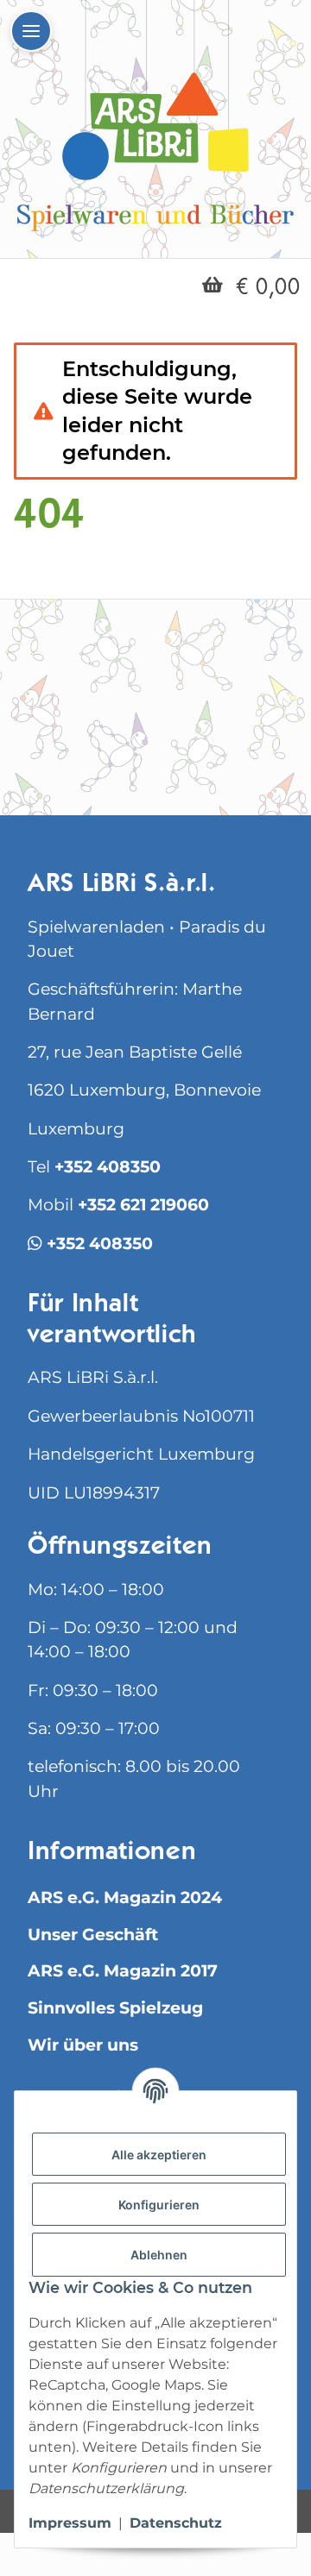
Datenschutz (176, 2523)
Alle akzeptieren (159, 2155)
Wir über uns (83, 2045)
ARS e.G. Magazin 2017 (123, 1971)
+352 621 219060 (143, 1205)
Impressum (70, 2523)
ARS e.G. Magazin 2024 (125, 1897)
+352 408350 (108, 1167)
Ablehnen (159, 2255)
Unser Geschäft (93, 1935)
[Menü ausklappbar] (31, 31)
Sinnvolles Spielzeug (115, 2008)
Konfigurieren (159, 2205)
